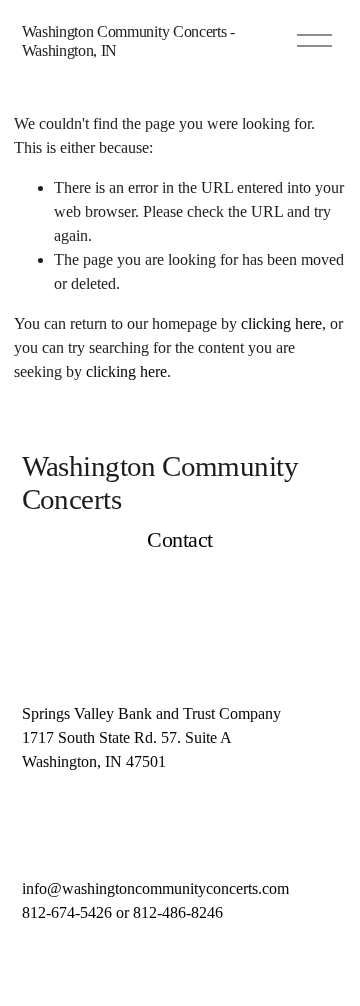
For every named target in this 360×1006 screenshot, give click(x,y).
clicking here (281, 323)
